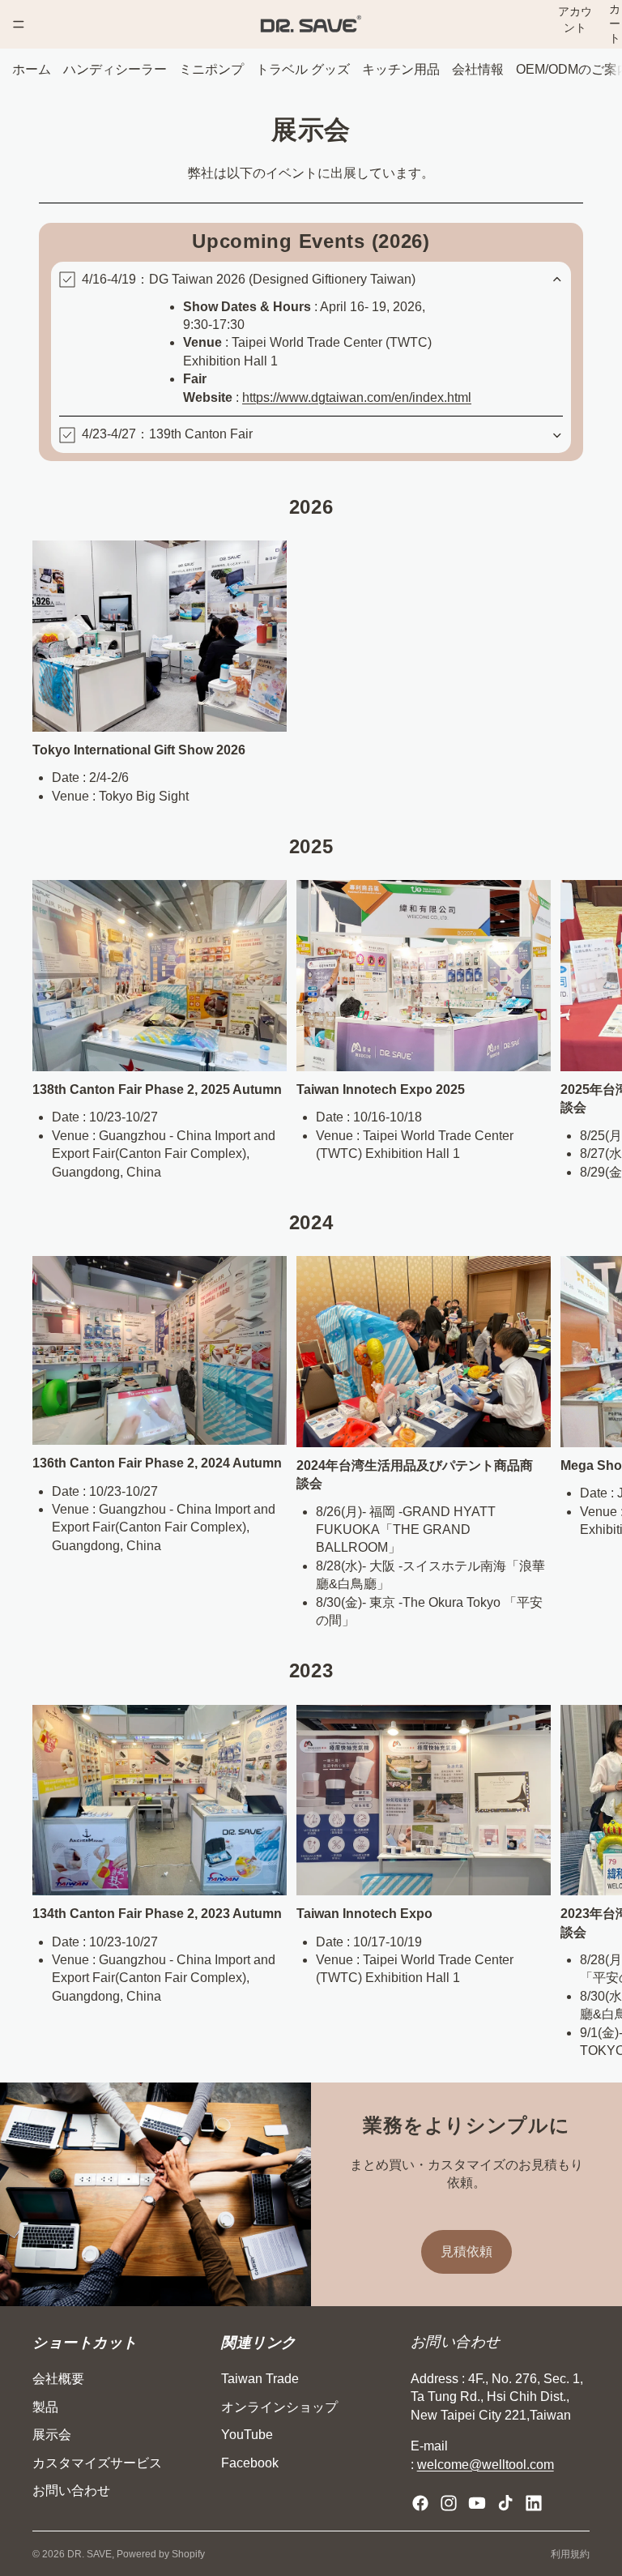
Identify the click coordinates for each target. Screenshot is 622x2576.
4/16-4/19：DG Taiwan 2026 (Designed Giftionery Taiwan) (249, 279)
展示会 (52, 2435)
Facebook (250, 2463)
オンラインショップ (279, 2407)
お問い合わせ (71, 2491)
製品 (45, 2407)
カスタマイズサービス (97, 2463)
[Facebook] (420, 2503)
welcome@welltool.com (486, 2465)
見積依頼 (466, 2251)
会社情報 (478, 69)
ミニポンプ (211, 69)
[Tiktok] (505, 2503)
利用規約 (570, 2554)
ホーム (32, 69)
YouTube (247, 2435)
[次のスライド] (572, 1031)
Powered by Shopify (161, 2554)
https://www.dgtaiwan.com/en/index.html (357, 397)
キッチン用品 (401, 69)
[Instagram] (449, 2503)
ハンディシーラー (115, 69)
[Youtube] (477, 2503)
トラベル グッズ (303, 69)
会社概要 (58, 2379)
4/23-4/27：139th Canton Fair (167, 434)
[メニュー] (19, 24)
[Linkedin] (534, 2503)
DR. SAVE (89, 2554)
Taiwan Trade (260, 2379)
